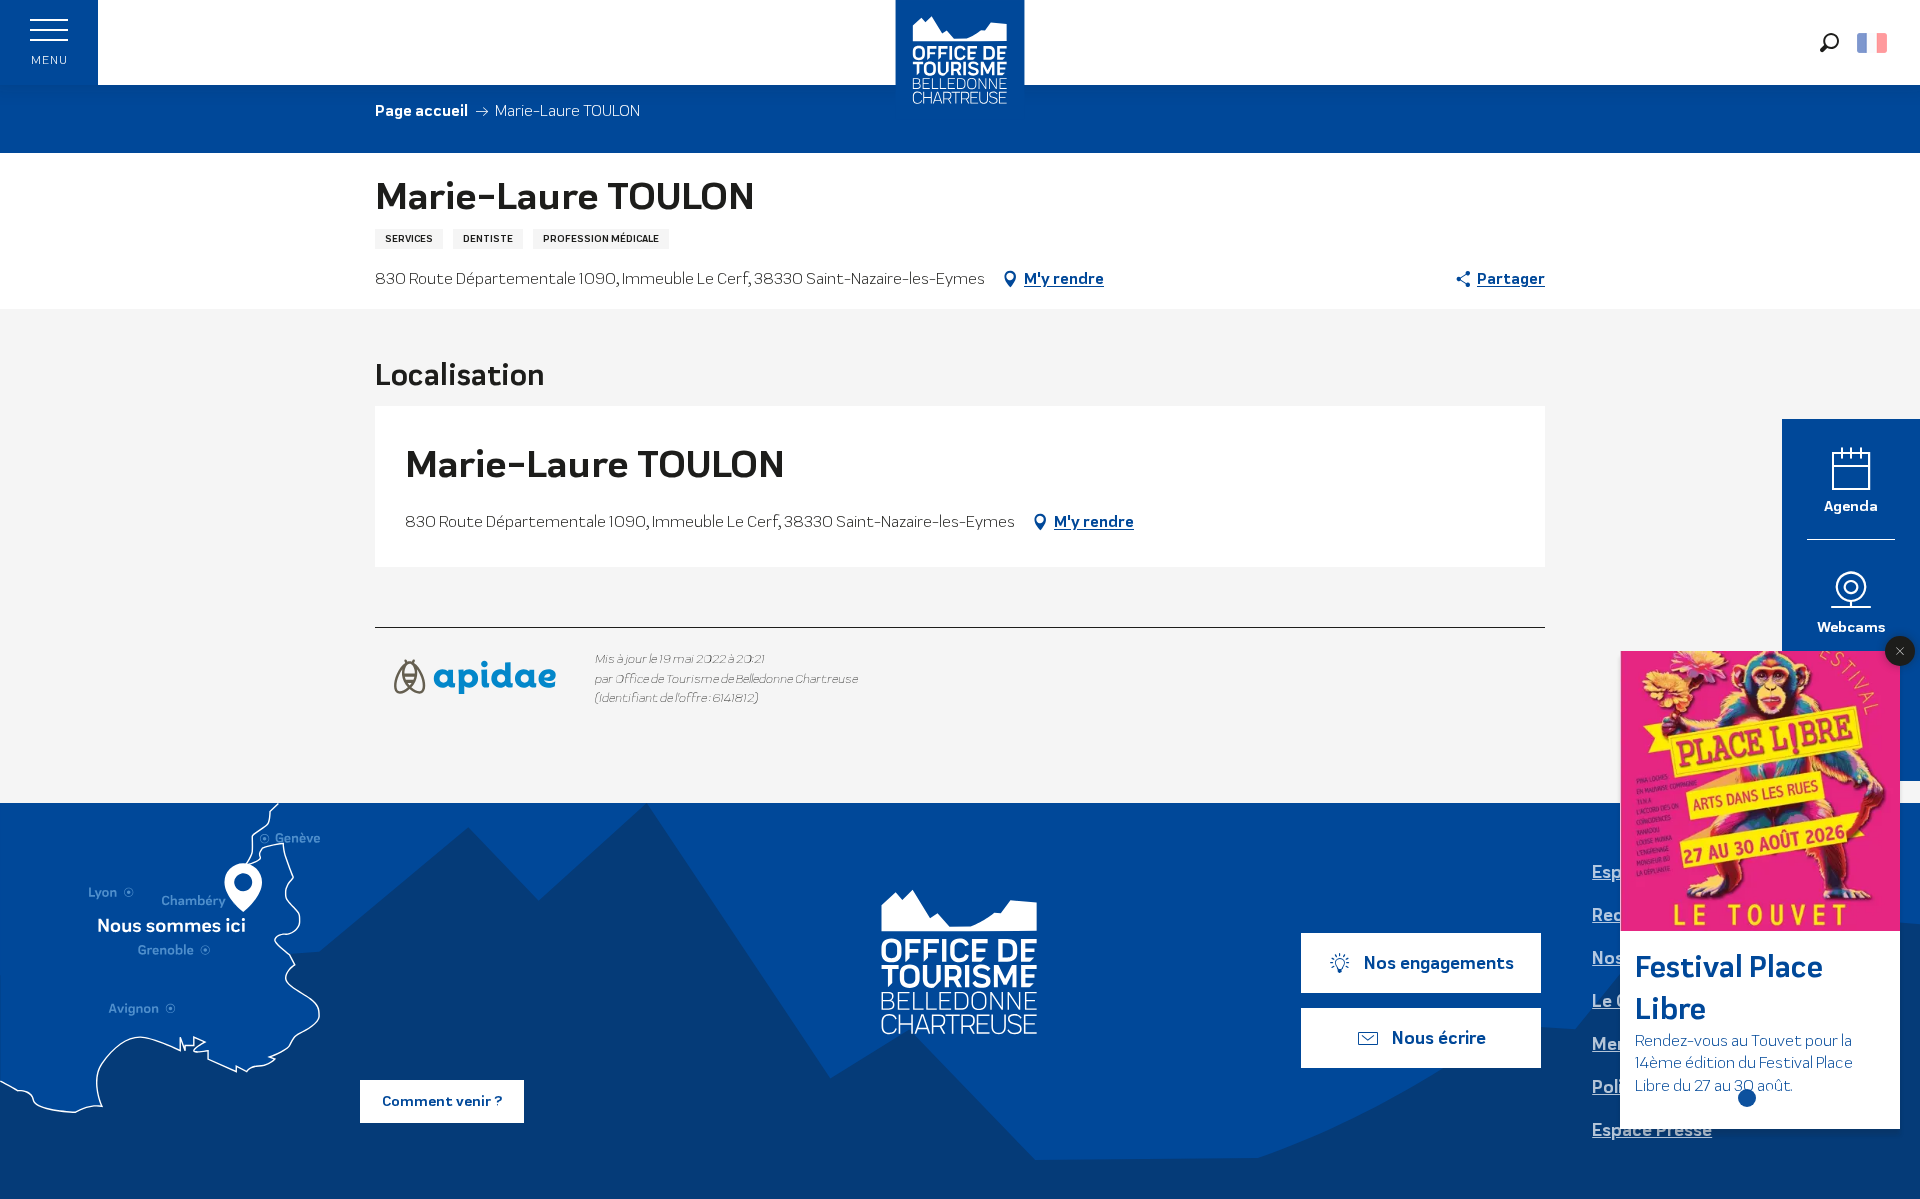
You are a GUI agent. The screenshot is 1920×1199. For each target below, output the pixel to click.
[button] (1829, 42)
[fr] (1873, 43)
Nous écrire (1439, 1038)
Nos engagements (1439, 963)
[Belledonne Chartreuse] (960, 962)
